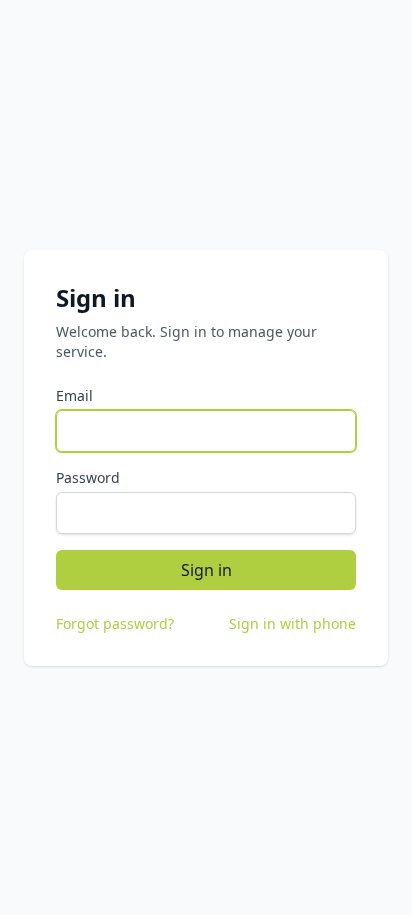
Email (74, 395)
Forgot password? (115, 623)
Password (88, 477)
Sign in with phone (292, 623)
